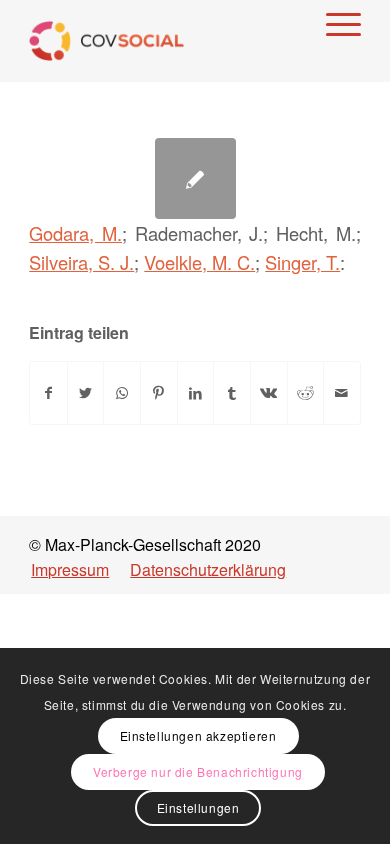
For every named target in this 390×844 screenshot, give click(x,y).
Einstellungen (198, 807)
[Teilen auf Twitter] (86, 393)
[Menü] (333, 21)
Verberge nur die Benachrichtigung (198, 771)
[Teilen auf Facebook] (48, 393)
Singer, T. (302, 262)
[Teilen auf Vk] (269, 393)
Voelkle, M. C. (199, 262)
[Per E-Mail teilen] (342, 393)
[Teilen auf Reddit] (306, 393)
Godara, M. (75, 233)
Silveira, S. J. (81, 262)
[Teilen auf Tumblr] (232, 393)
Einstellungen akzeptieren (198, 735)
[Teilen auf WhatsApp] (122, 393)
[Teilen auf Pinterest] (159, 393)
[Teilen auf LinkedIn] (196, 393)
